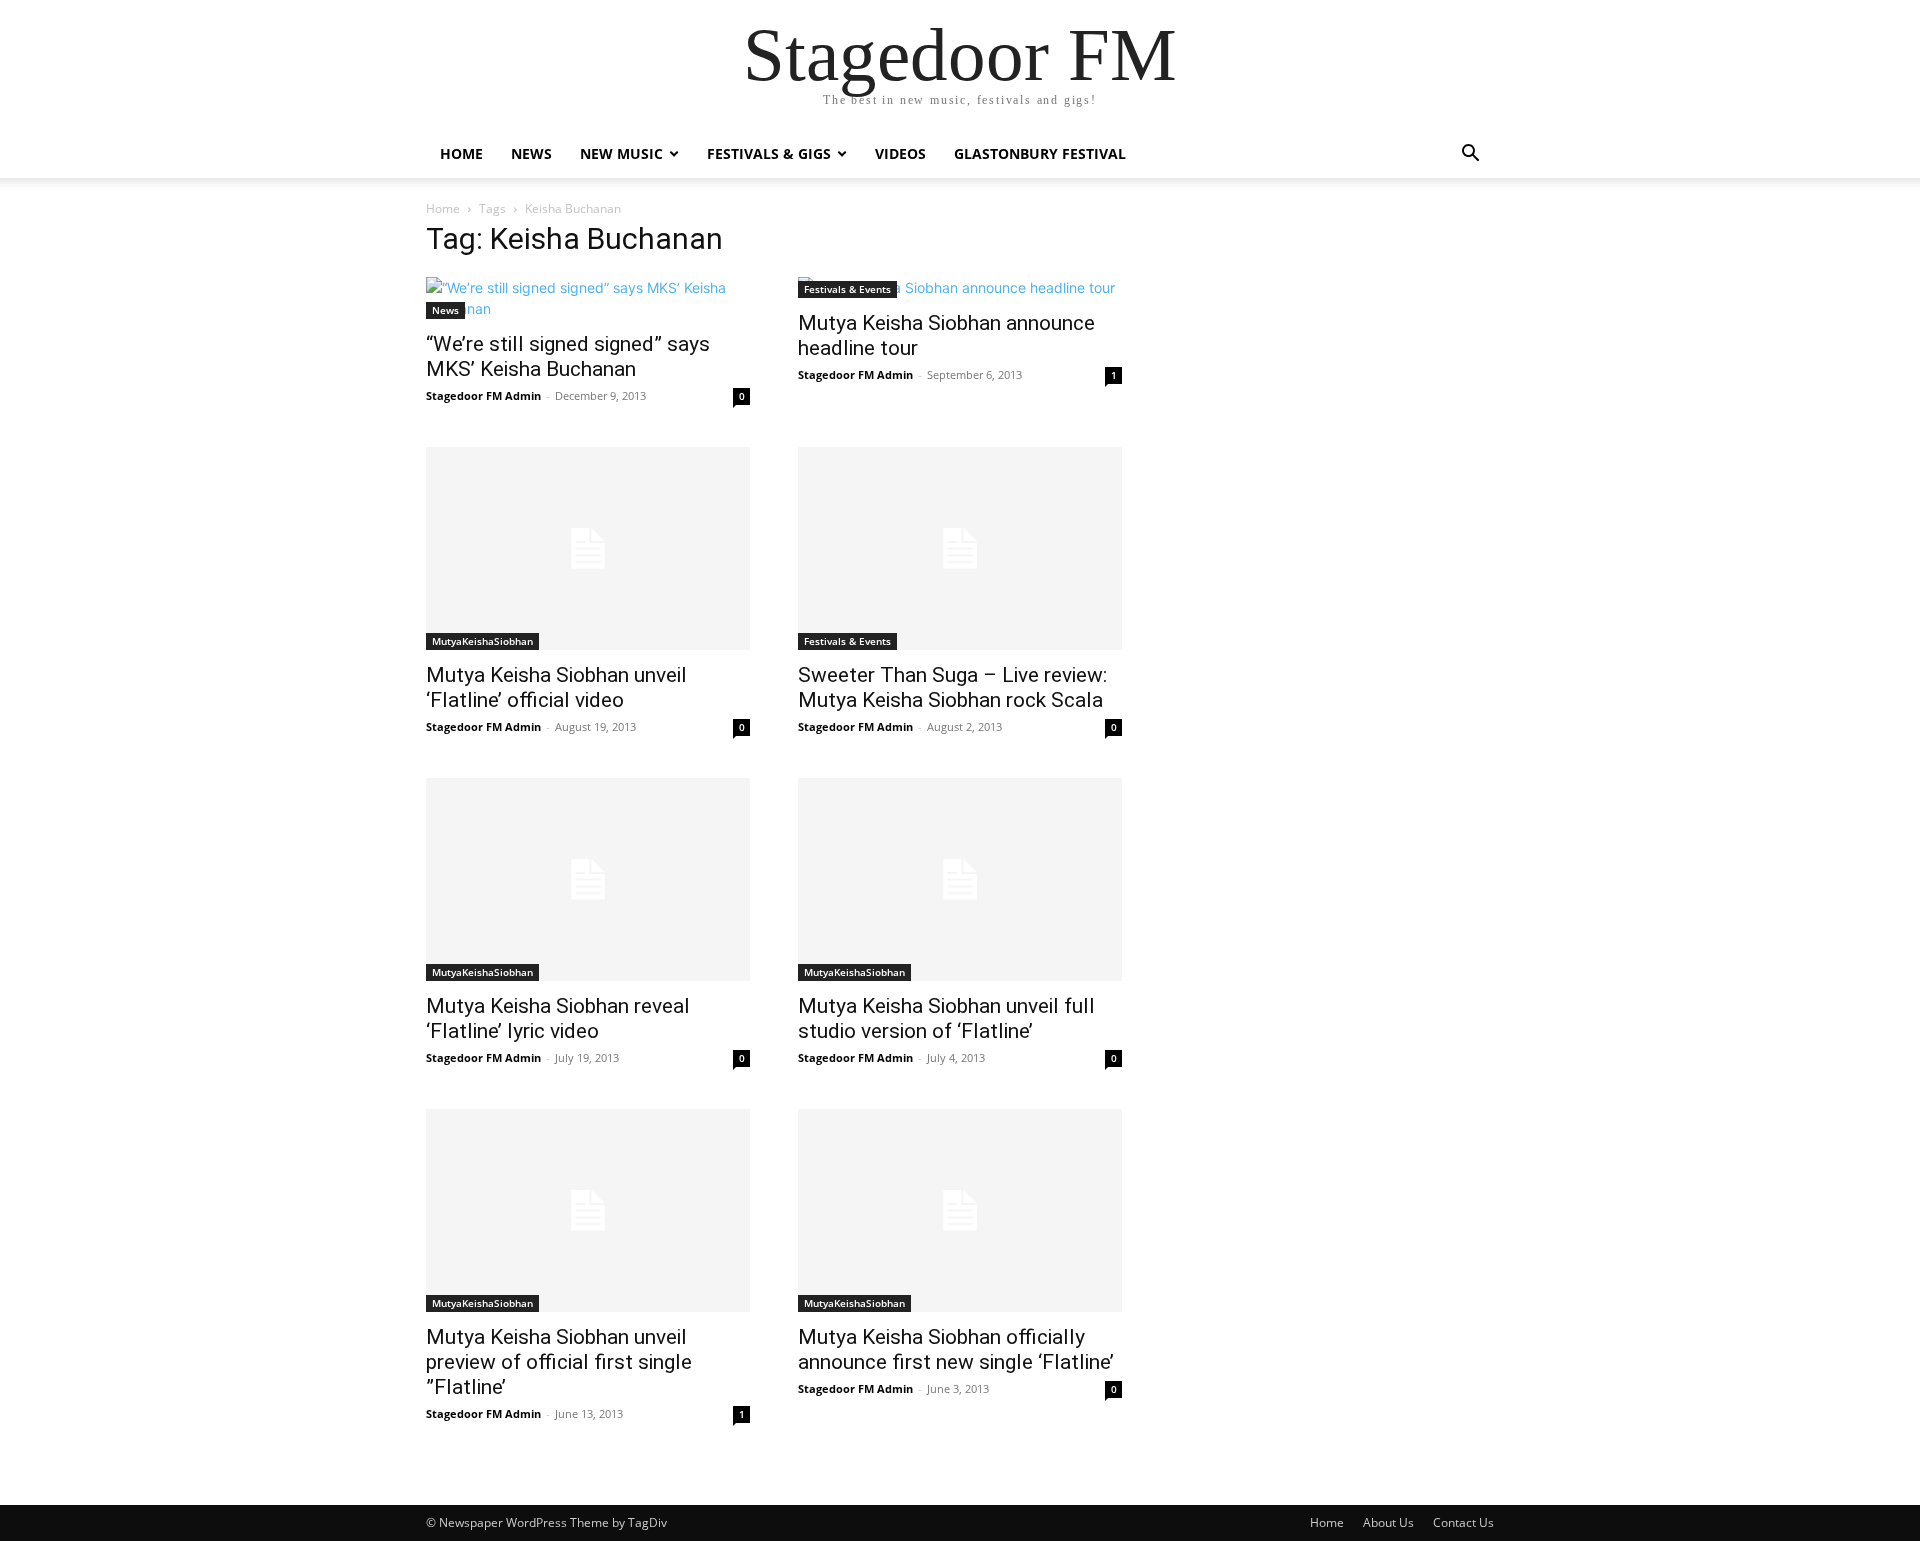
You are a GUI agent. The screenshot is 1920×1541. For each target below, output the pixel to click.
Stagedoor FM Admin (483, 395)
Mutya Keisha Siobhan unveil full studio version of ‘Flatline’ (946, 1018)
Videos (900, 153)
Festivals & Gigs (769, 153)
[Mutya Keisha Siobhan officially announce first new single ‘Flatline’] (960, 1210)
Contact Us (1463, 1522)
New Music (621, 153)
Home (461, 153)
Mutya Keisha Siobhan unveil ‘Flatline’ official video (556, 687)
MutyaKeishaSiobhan (482, 641)
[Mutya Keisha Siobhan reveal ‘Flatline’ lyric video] (588, 879)
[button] (1470, 155)
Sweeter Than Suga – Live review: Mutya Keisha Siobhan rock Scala (952, 687)
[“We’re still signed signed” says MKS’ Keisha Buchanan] (588, 298)
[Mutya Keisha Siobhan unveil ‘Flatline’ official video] (588, 548)
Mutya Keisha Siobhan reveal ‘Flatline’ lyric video (558, 1018)
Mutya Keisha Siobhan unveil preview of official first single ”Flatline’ (559, 1362)
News (531, 153)
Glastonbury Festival (1040, 153)
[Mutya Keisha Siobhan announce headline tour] (960, 287)
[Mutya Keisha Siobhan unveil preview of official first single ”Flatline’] (588, 1210)
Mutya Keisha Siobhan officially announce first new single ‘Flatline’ (956, 1349)
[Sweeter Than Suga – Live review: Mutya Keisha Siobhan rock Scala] (960, 548)
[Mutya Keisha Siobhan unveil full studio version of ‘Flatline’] (960, 879)
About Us (1388, 1522)
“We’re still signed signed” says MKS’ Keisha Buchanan (568, 356)
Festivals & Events (847, 289)
